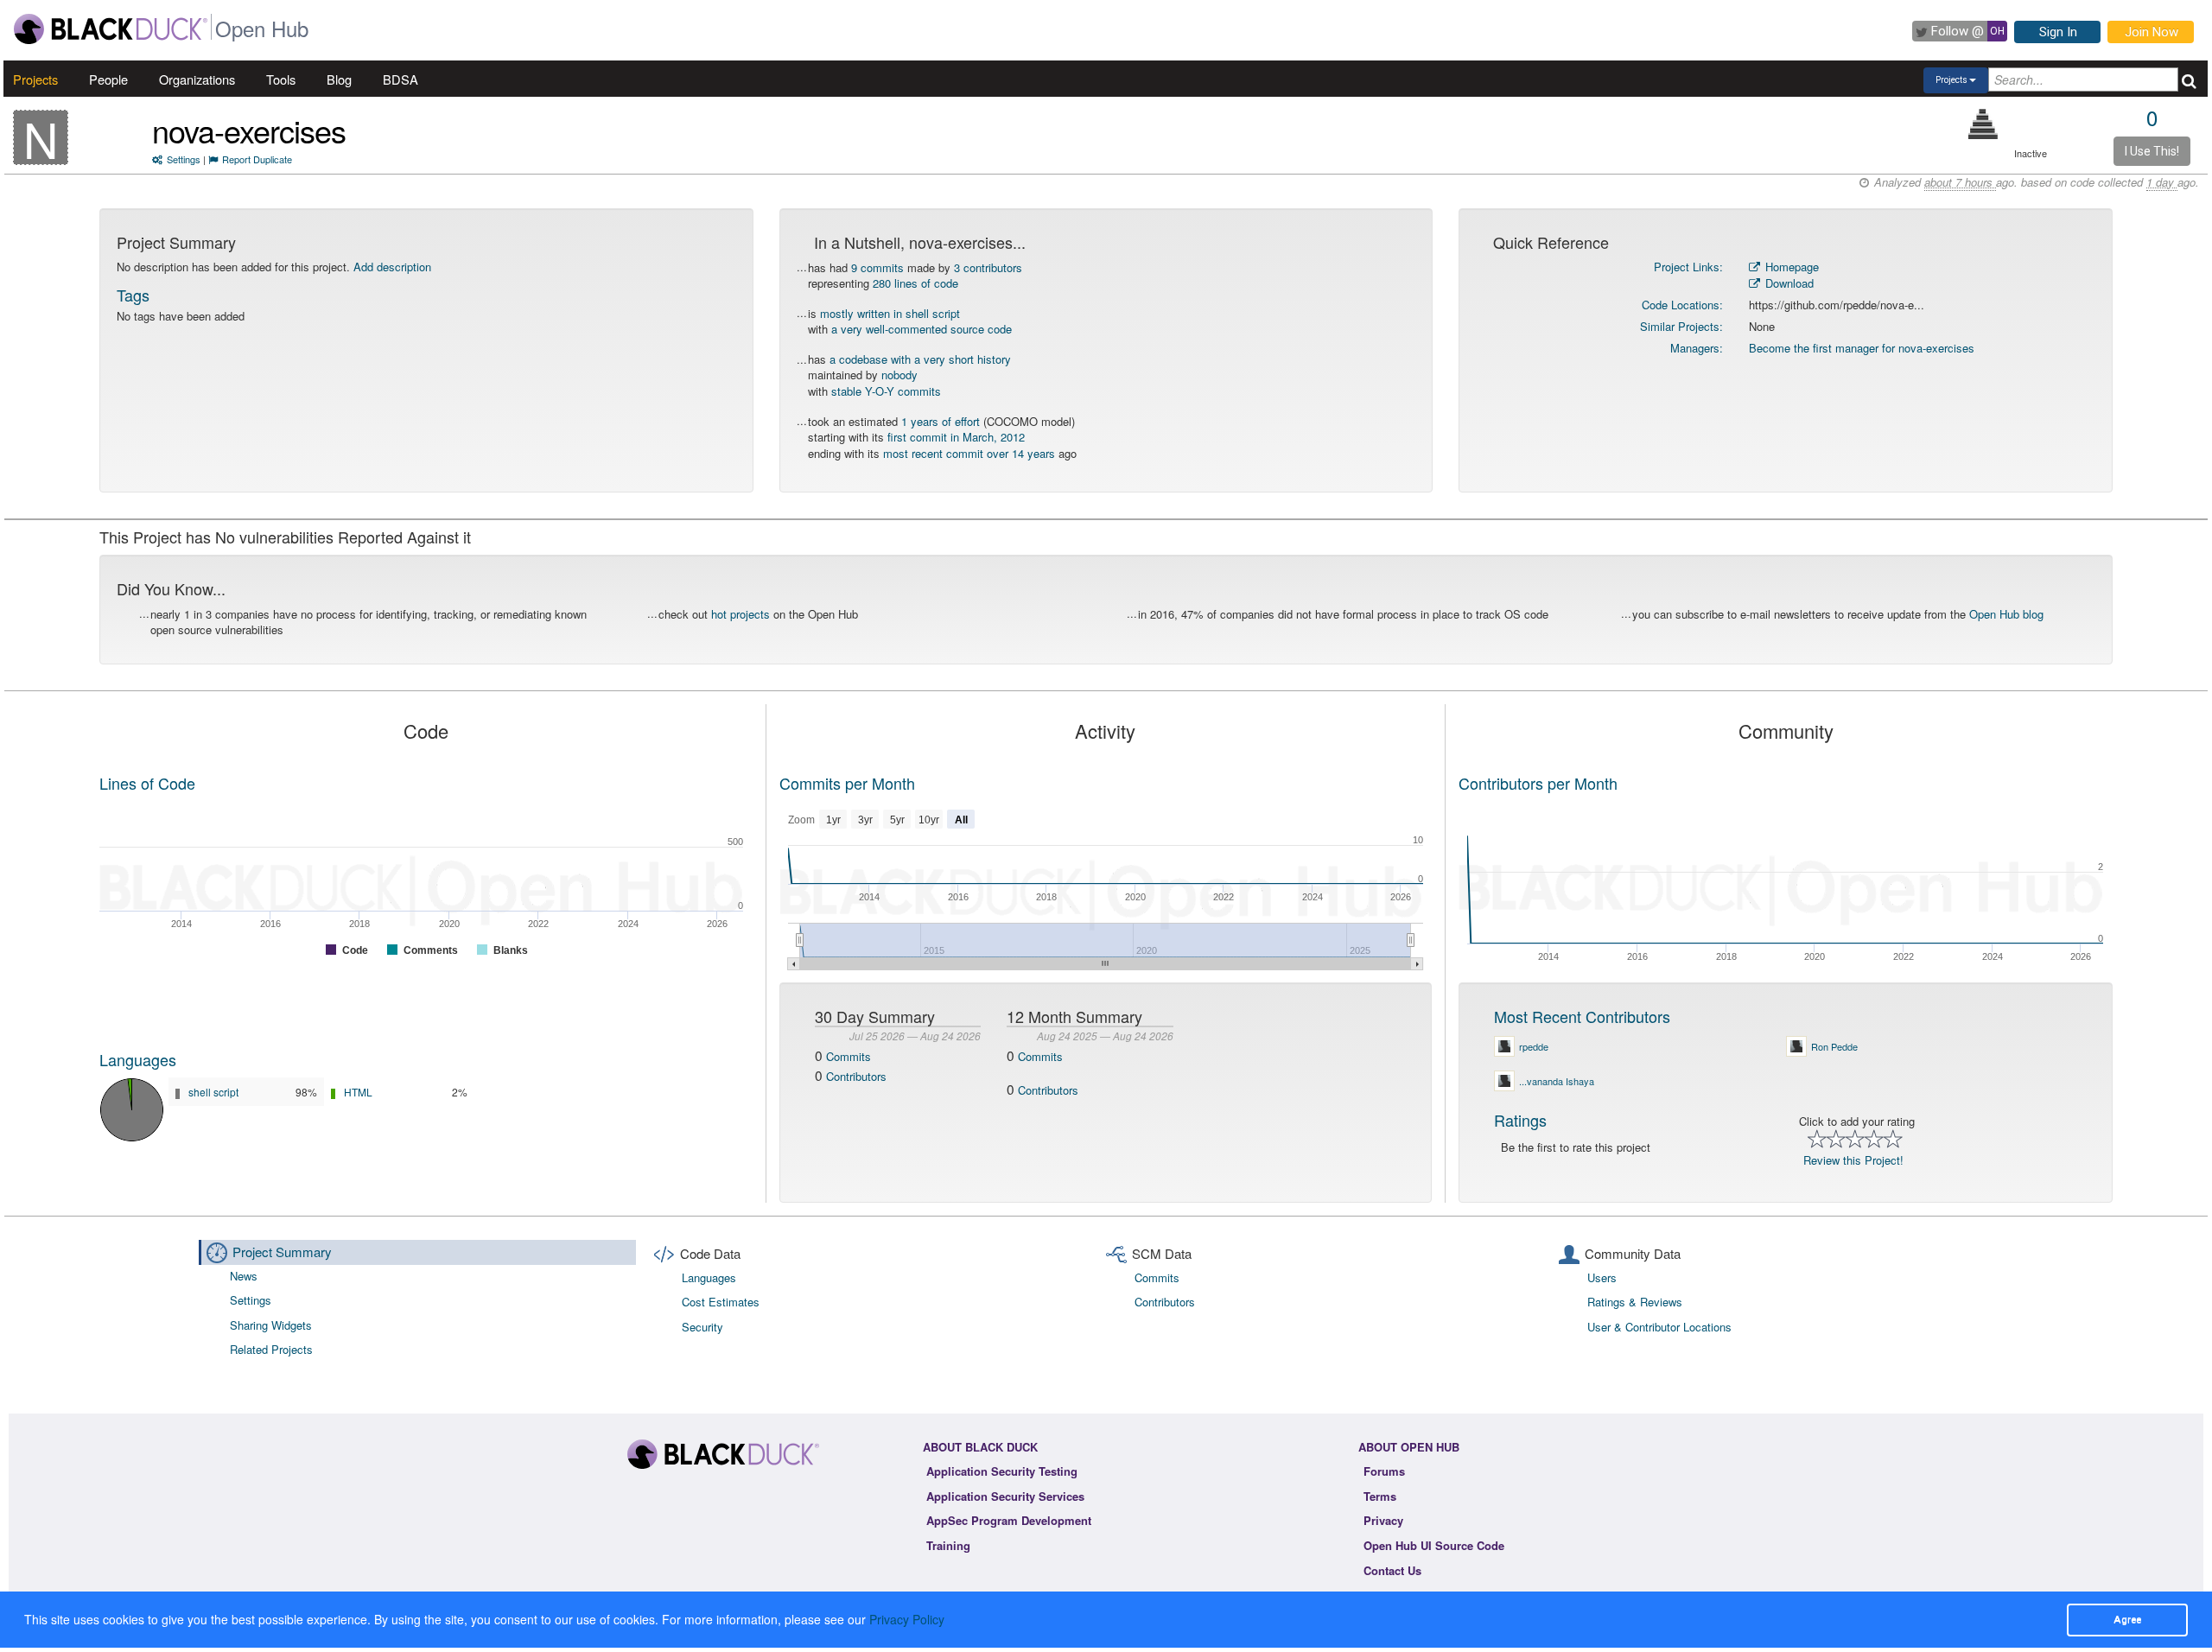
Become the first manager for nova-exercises (1862, 348)
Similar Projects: (1681, 326)
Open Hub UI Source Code (1434, 1545)
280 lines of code (915, 283)
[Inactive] (1983, 124)
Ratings (1520, 1120)
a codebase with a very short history (920, 359)
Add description (392, 267)
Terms (1380, 1496)
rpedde (1534, 1046)
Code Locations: (1682, 305)
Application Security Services (1005, 1496)
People (108, 79)
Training (948, 1545)
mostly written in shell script (890, 313)
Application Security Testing (1002, 1471)
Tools (281, 79)
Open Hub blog (2006, 614)
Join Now (2152, 32)
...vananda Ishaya (1557, 1081)
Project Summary (282, 1252)
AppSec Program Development (1009, 1520)
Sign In (2058, 32)
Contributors (856, 1076)
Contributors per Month (1538, 783)
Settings (184, 159)
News (244, 1276)
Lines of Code (147, 783)
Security (702, 1327)
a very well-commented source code (922, 329)
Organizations (197, 79)
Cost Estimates (721, 1302)
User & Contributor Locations (1659, 1327)
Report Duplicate (257, 159)
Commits (849, 1056)
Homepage (1790, 267)
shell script (213, 1092)
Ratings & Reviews (1635, 1302)
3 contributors (988, 267)
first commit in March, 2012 (956, 437)
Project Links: (1688, 267)
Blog (339, 79)
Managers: (1697, 348)
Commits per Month (847, 783)
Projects (35, 79)
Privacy (1383, 1520)
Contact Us (1392, 1570)
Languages (138, 1059)
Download (1788, 283)
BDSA (400, 79)
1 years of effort (941, 421)
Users (1602, 1277)
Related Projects (271, 1349)
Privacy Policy (907, 1619)
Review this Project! (1853, 1160)
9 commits (877, 267)
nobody (899, 375)
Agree (2127, 1619)
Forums (1384, 1471)
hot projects (741, 614)
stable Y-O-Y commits (886, 391)
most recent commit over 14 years (969, 453)
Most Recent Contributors (1582, 1016)
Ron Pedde (1834, 1046)
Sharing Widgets (271, 1325)
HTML (358, 1092)
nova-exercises (249, 130)
